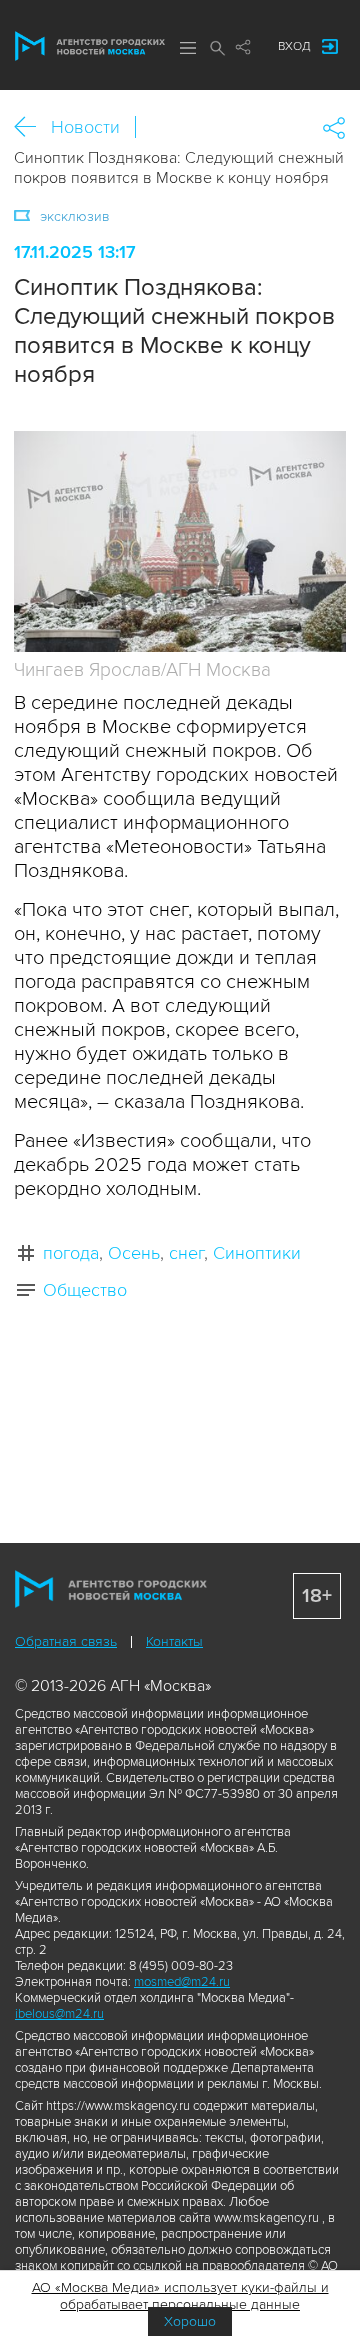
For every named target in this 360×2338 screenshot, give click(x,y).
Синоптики (257, 1253)
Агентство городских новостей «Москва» (90, 46)
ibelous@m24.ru (59, 2014)
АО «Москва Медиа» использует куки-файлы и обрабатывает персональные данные (180, 2296)
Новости (85, 127)
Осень (134, 1253)
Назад (32, 127)
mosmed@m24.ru (182, 1982)
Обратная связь (66, 1641)
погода (71, 1253)
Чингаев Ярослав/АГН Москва (142, 670)
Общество (85, 1290)
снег (186, 1253)
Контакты (174, 1641)
